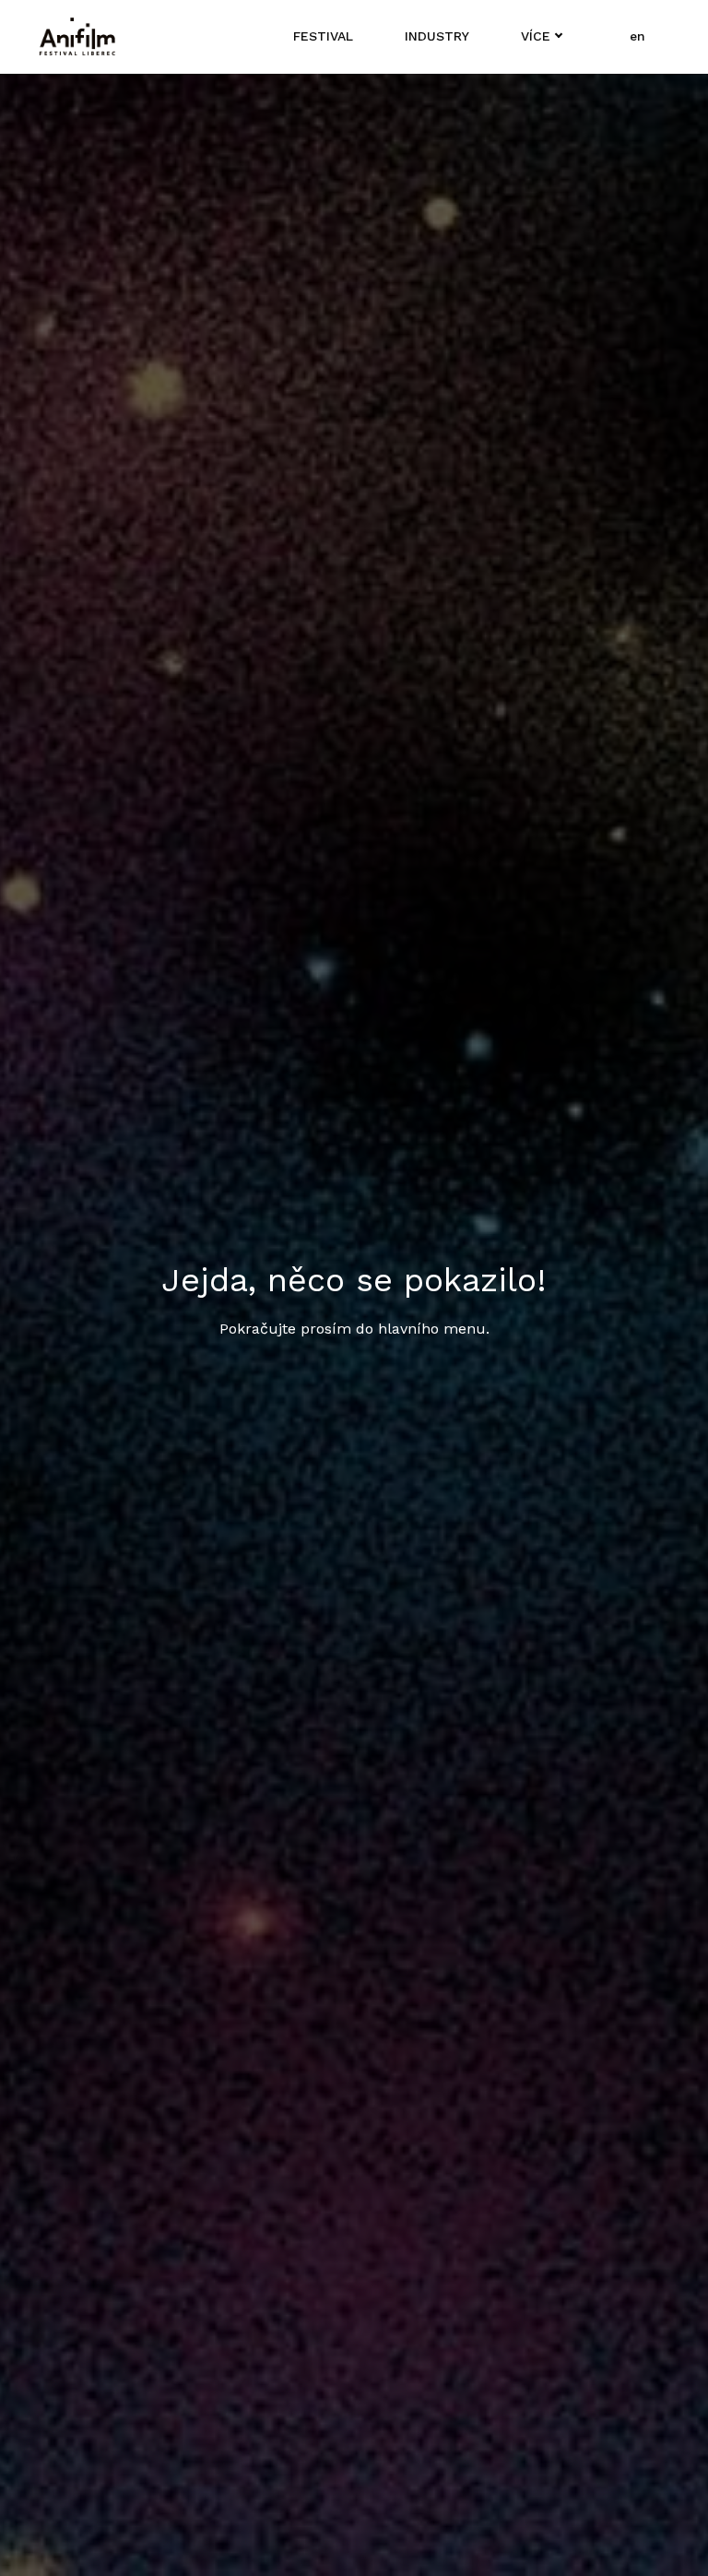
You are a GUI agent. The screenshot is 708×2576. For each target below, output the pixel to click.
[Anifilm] (77, 37)
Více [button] (536, 36)
